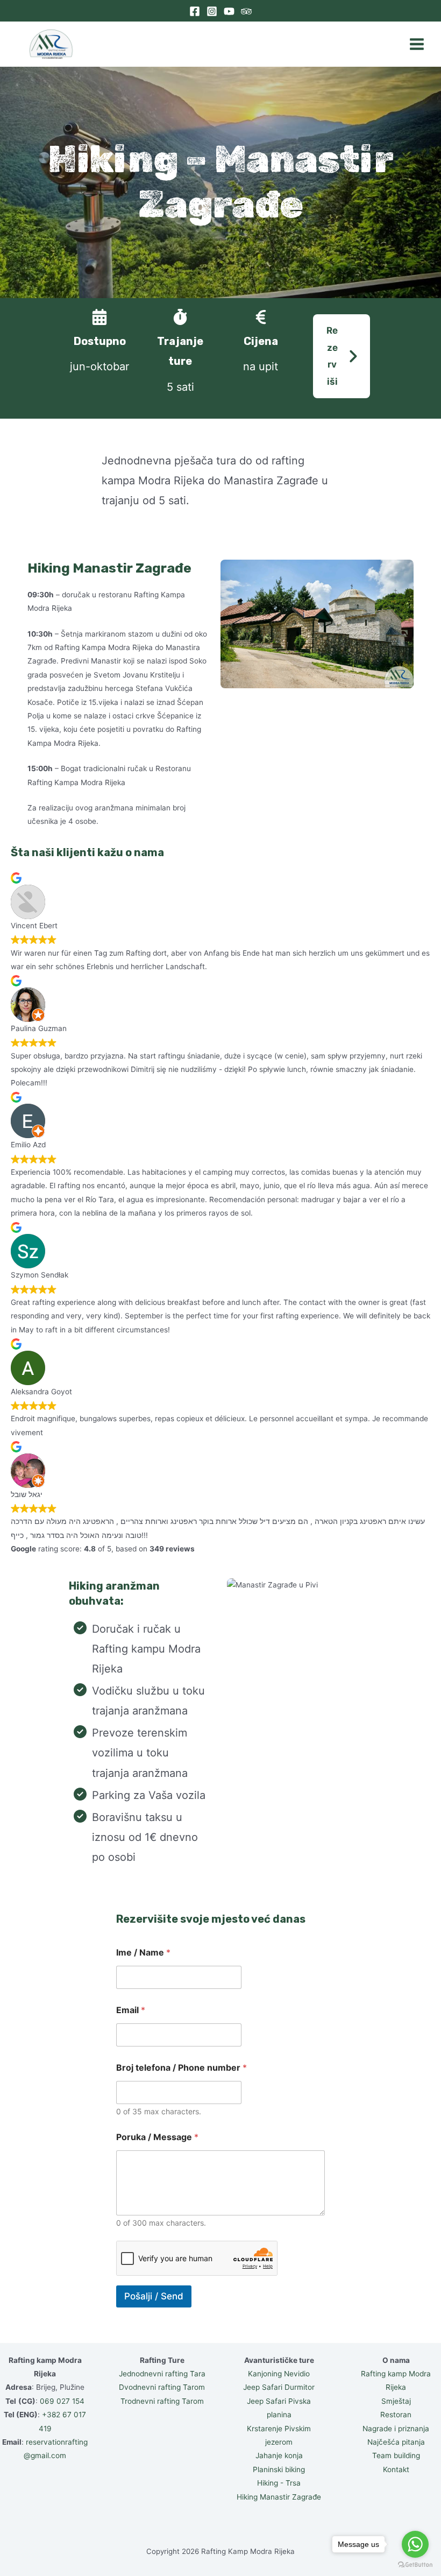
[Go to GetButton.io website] (415, 2565)
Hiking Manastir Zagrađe (279, 2497)
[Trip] (246, 11)
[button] (342, 356)
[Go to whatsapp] (415, 2544)
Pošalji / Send (154, 2296)
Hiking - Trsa (279, 2483)
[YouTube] (229, 11)
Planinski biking (279, 2469)
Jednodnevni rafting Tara (162, 2374)
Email (131, 2010)
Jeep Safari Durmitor (279, 2387)
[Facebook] (195, 11)
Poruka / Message (157, 2137)
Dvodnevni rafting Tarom (162, 2387)
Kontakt (396, 2469)
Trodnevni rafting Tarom (162, 2401)
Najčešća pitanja (396, 2442)
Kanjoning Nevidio (279, 2374)
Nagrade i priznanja (396, 2429)
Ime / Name (143, 1953)
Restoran (396, 2415)
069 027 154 (62, 2401)
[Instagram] (212, 11)
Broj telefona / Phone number (182, 2068)
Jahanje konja (279, 2455)
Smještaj (396, 2401)
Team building (396, 2455)
